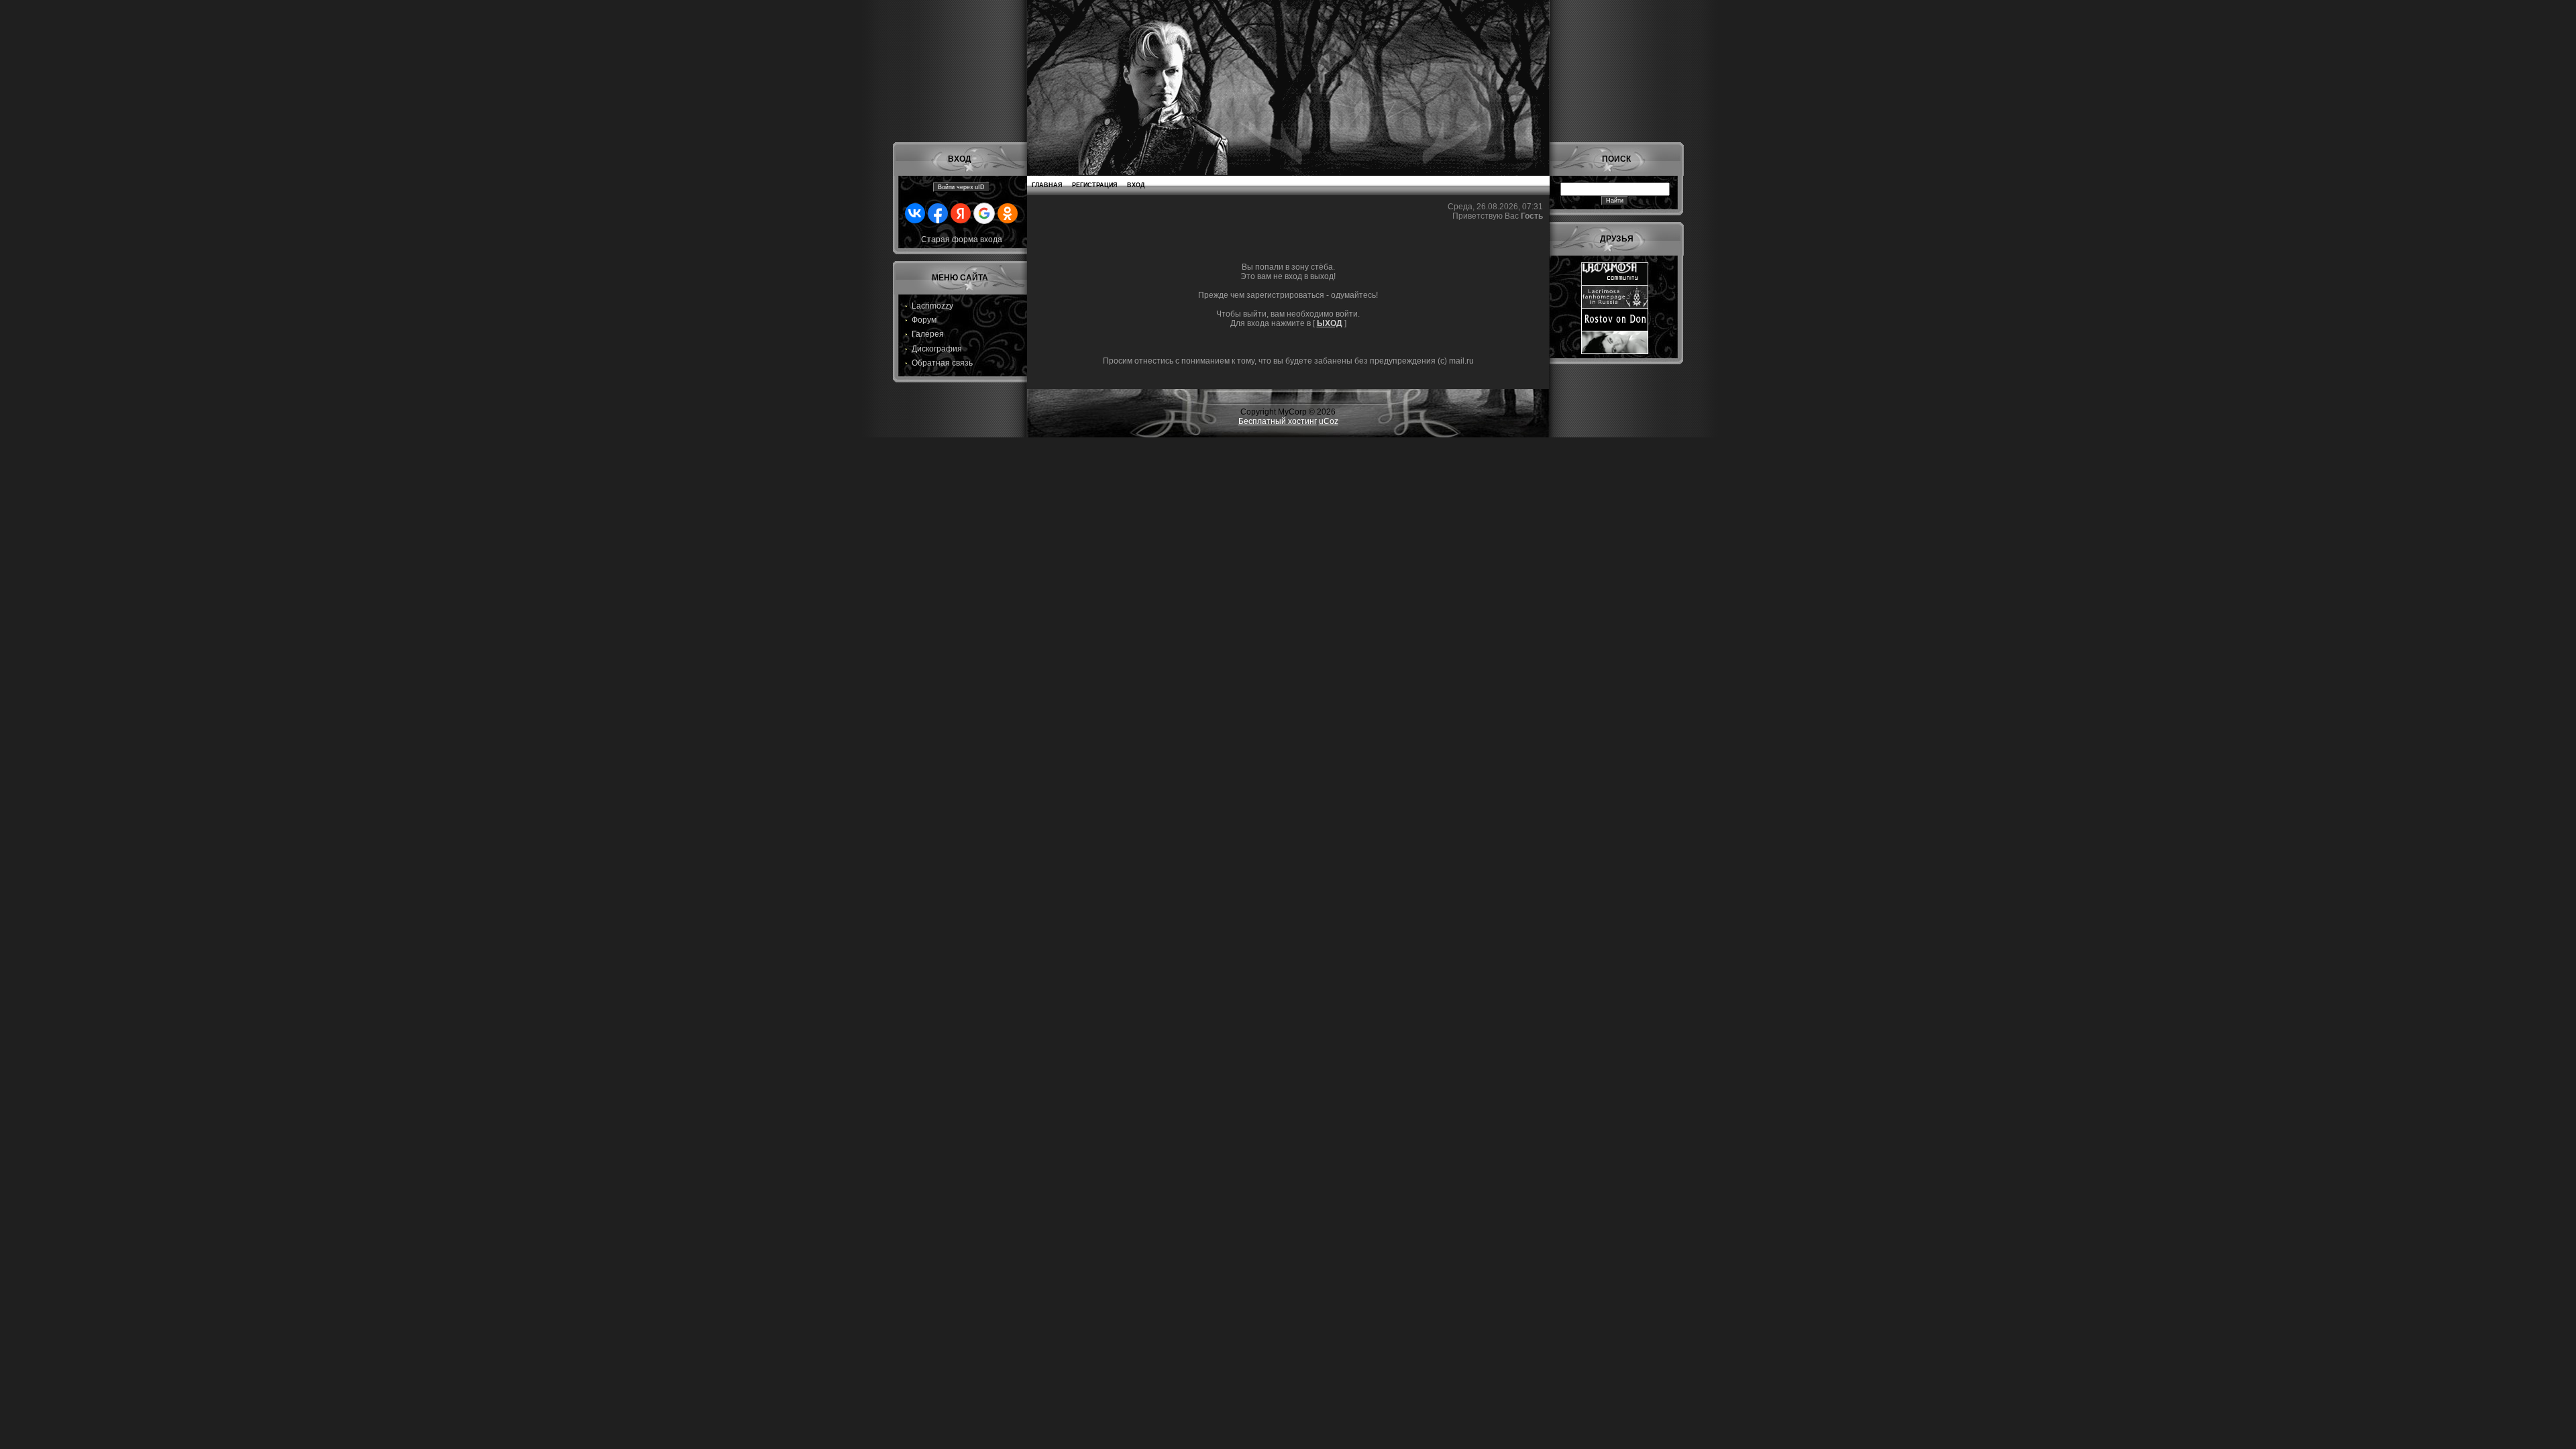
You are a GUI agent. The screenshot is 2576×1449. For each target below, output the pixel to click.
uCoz (1329, 421)
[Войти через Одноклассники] (1008, 213)
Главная (1047, 185)
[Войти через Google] (984, 213)
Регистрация (1094, 185)
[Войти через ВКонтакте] (915, 213)
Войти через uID (961, 187)
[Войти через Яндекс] (961, 213)
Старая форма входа (962, 239)
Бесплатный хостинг (1278, 421)
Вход (1136, 185)
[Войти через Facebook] (938, 213)
